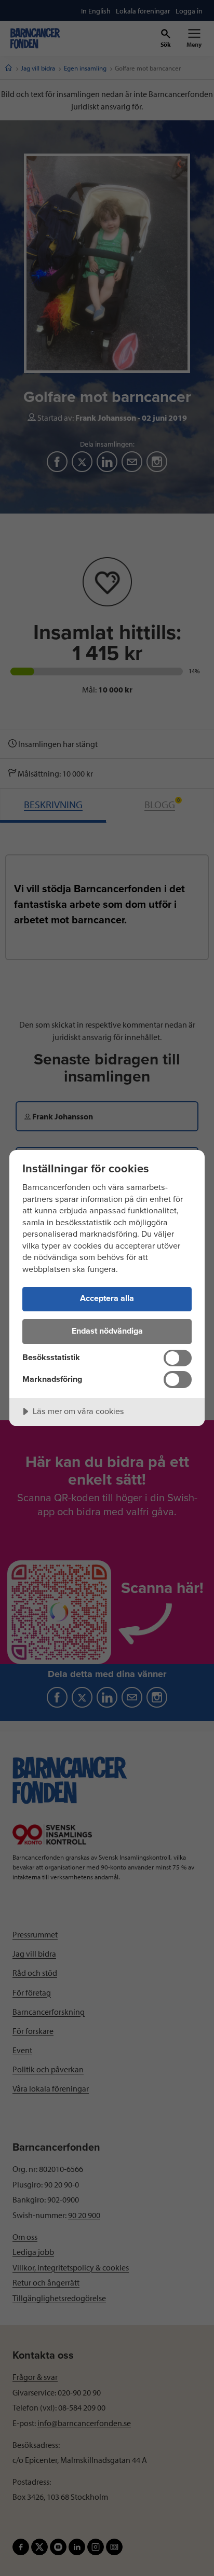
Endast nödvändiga (107, 1331)
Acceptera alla (107, 1298)
